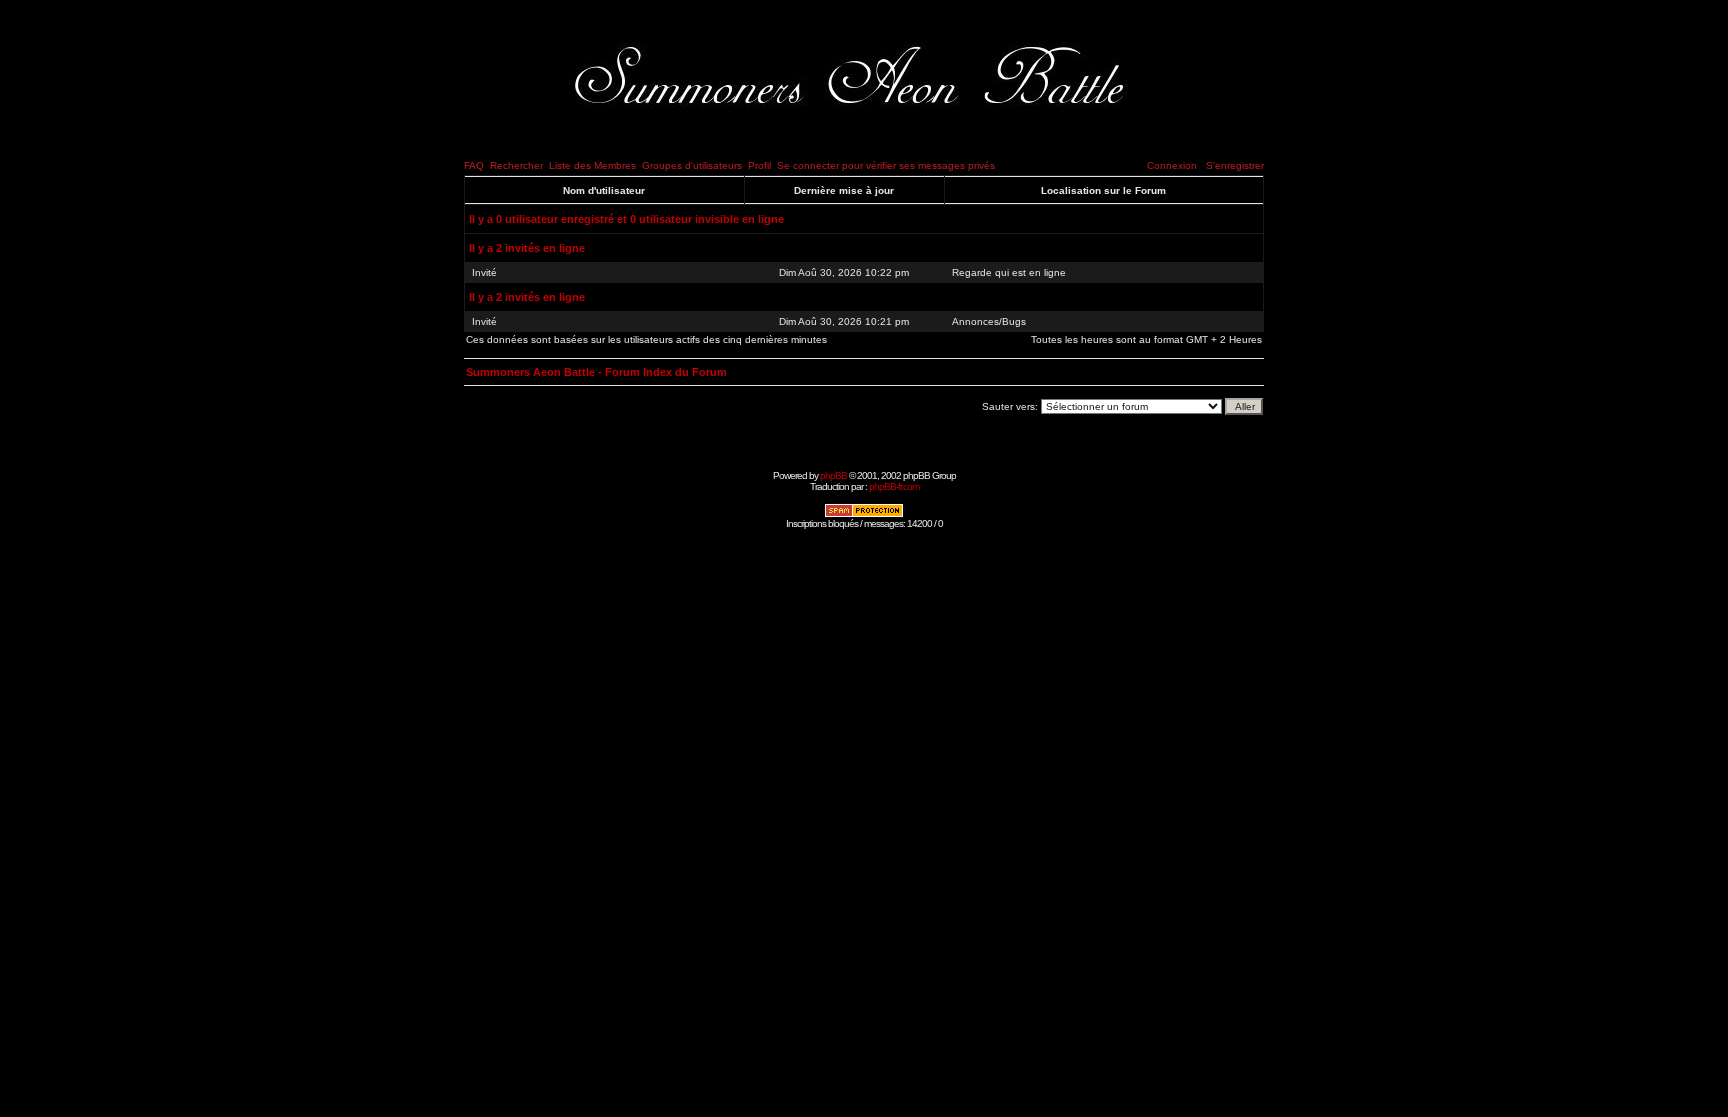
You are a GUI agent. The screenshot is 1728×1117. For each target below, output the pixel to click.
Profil (759, 165)
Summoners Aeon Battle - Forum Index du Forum (596, 372)
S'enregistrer (1235, 165)
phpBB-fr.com (894, 486)
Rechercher (516, 165)
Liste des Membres (592, 165)
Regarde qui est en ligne (1009, 272)
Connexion (1172, 165)
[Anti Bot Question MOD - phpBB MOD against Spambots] (864, 514)
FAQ (474, 165)
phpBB (833, 475)
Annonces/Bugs (989, 321)
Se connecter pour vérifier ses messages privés (886, 165)
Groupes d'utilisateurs (692, 165)
